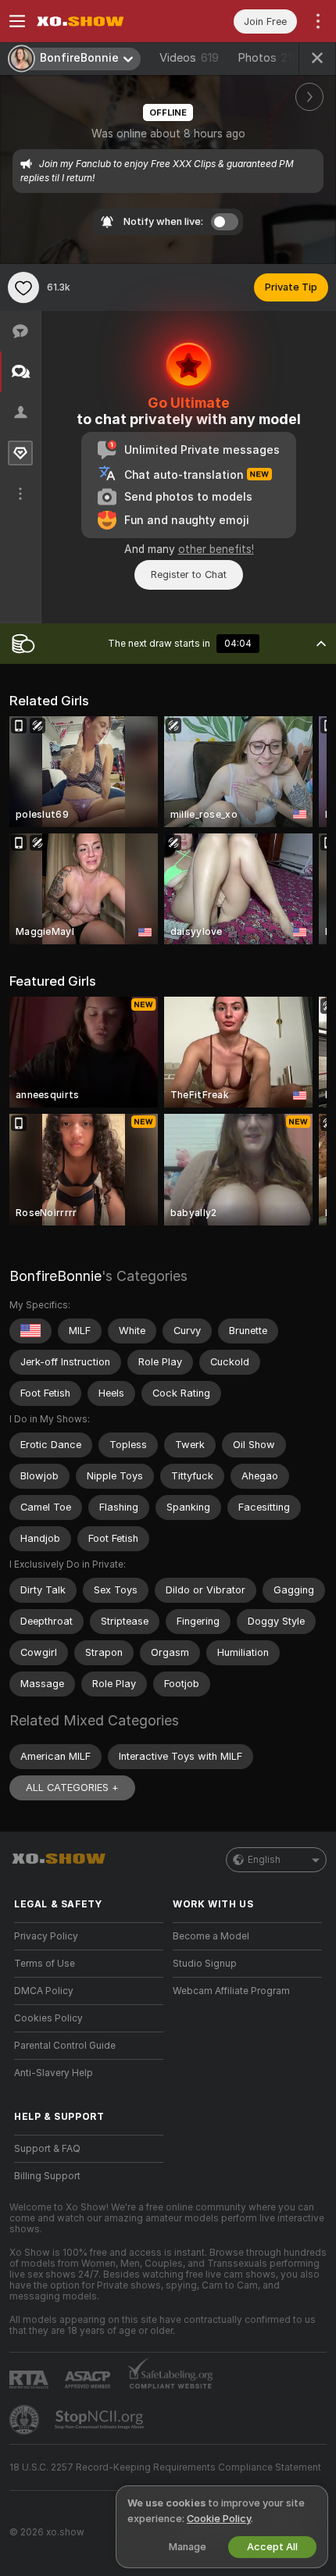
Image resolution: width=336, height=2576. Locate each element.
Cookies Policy (48, 2018)
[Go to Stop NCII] (101, 2420)
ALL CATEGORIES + (72, 1788)
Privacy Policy (46, 1936)
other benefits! (216, 549)
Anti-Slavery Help (54, 2073)
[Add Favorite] (23, 287)
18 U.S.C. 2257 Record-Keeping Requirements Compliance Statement (165, 2467)
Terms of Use (45, 1964)
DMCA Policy (44, 1991)
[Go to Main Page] (101, 21)
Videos (189, 58)
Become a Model (211, 1936)
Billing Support (47, 2176)
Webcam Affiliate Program (231, 1991)
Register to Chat (189, 574)
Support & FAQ (47, 2149)
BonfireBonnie (55, 1276)
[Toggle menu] (17, 21)
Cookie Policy (219, 2519)
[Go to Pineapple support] (26, 2420)
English (264, 1860)
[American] (30, 1331)
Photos (268, 58)
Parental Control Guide (65, 2046)
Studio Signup (205, 1964)
